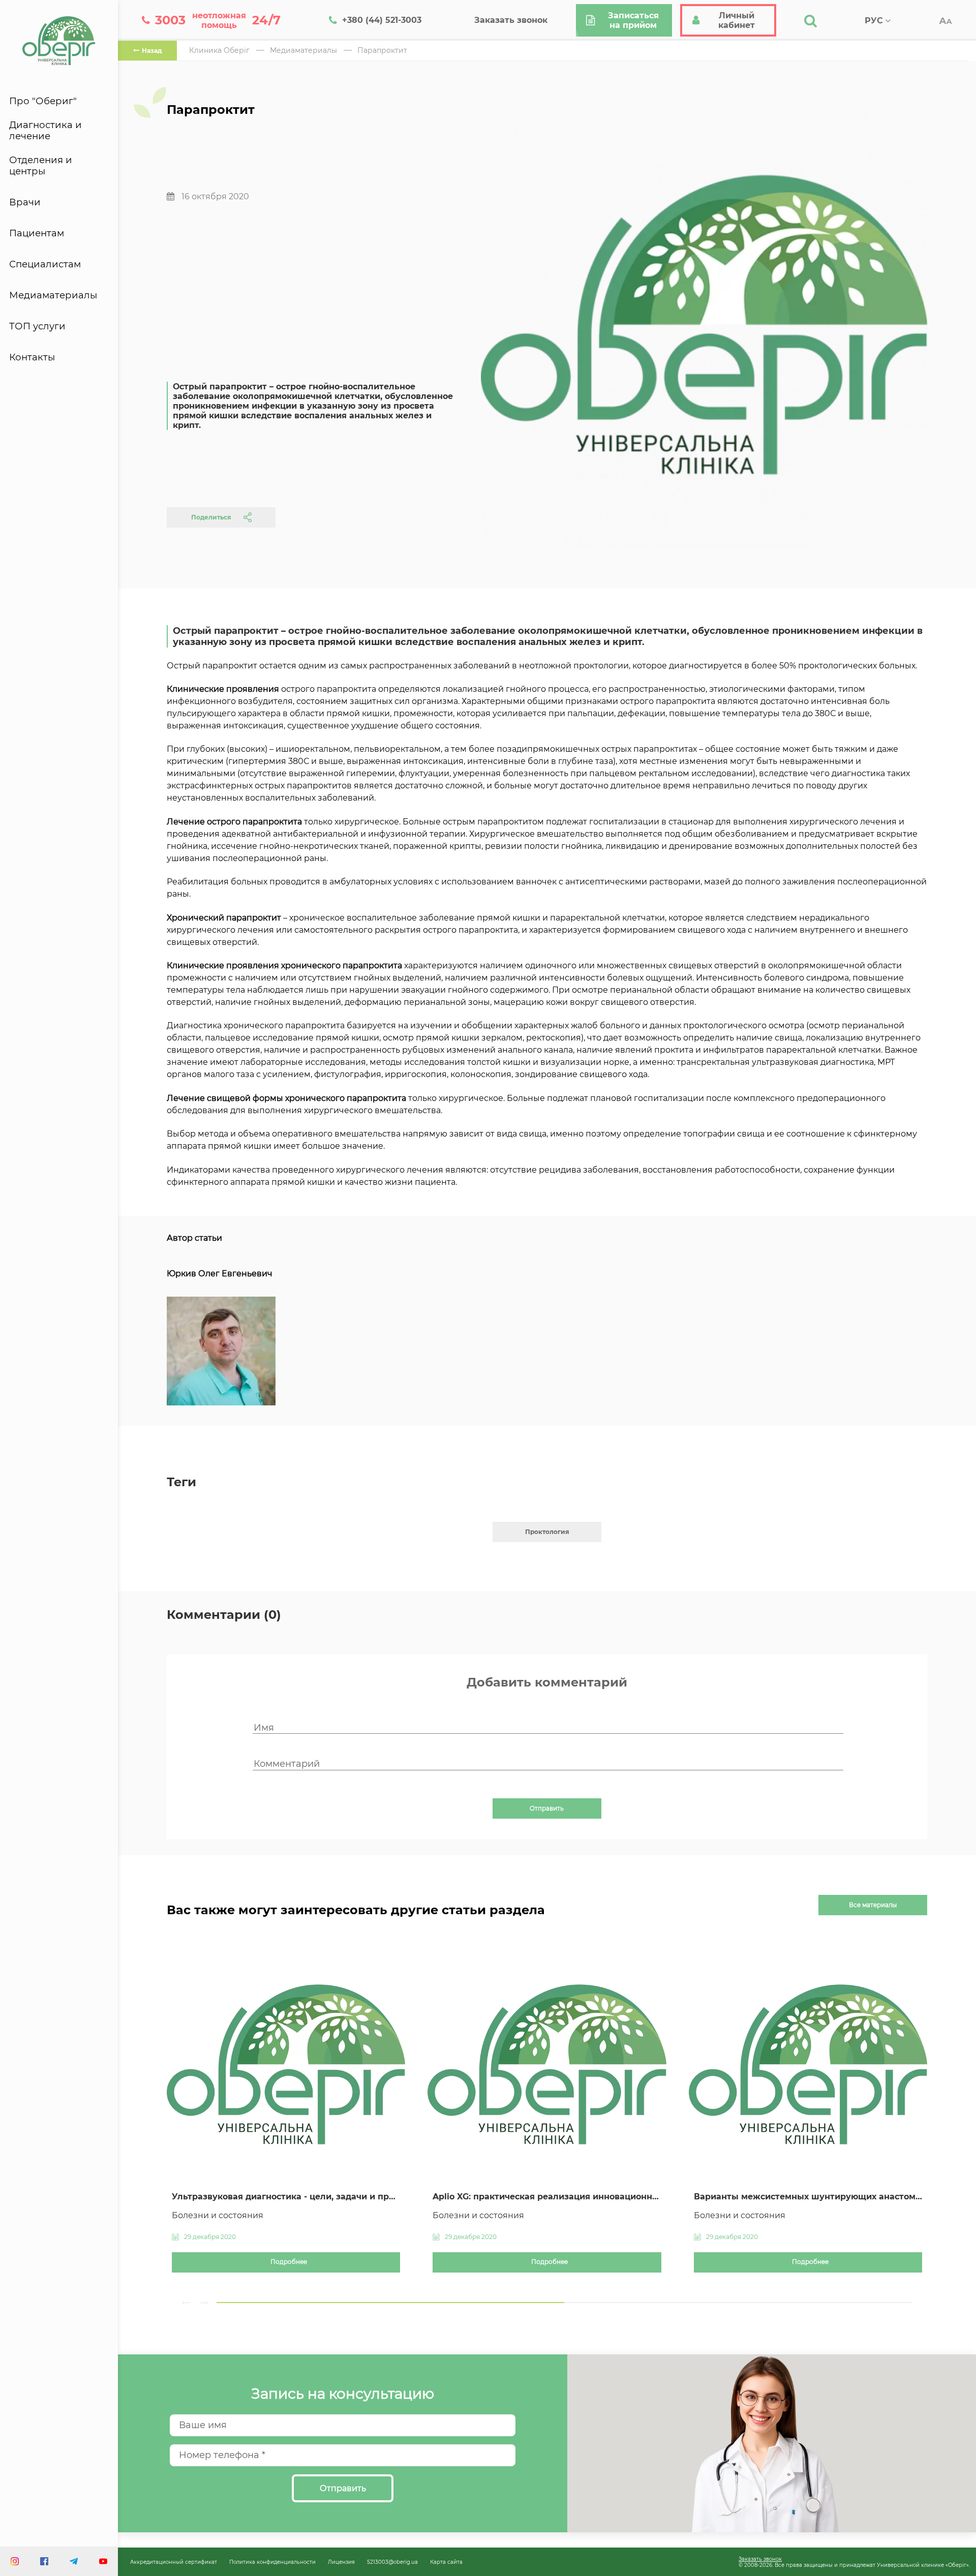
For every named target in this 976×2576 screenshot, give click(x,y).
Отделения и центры (41, 166)
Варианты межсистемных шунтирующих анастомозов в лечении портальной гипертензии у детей (808, 2197)
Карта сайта (446, 2562)
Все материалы (873, 1905)
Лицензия (341, 2562)
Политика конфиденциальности (272, 2562)
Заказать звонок (760, 2559)
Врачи (25, 202)
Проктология (547, 1532)
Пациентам (37, 233)
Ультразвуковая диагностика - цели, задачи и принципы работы (286, 2197)
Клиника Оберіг (219, 50)
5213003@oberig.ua (392, 2562)
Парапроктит (382, 50)
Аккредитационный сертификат (174, 2562)
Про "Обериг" (43, 101)
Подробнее (289, 2262)
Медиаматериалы (53, 295)
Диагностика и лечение (45, 131)
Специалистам (45, 264)
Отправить (547, 1808)
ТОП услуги (37, 326)
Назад (152, 51)
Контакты (32, 357)
